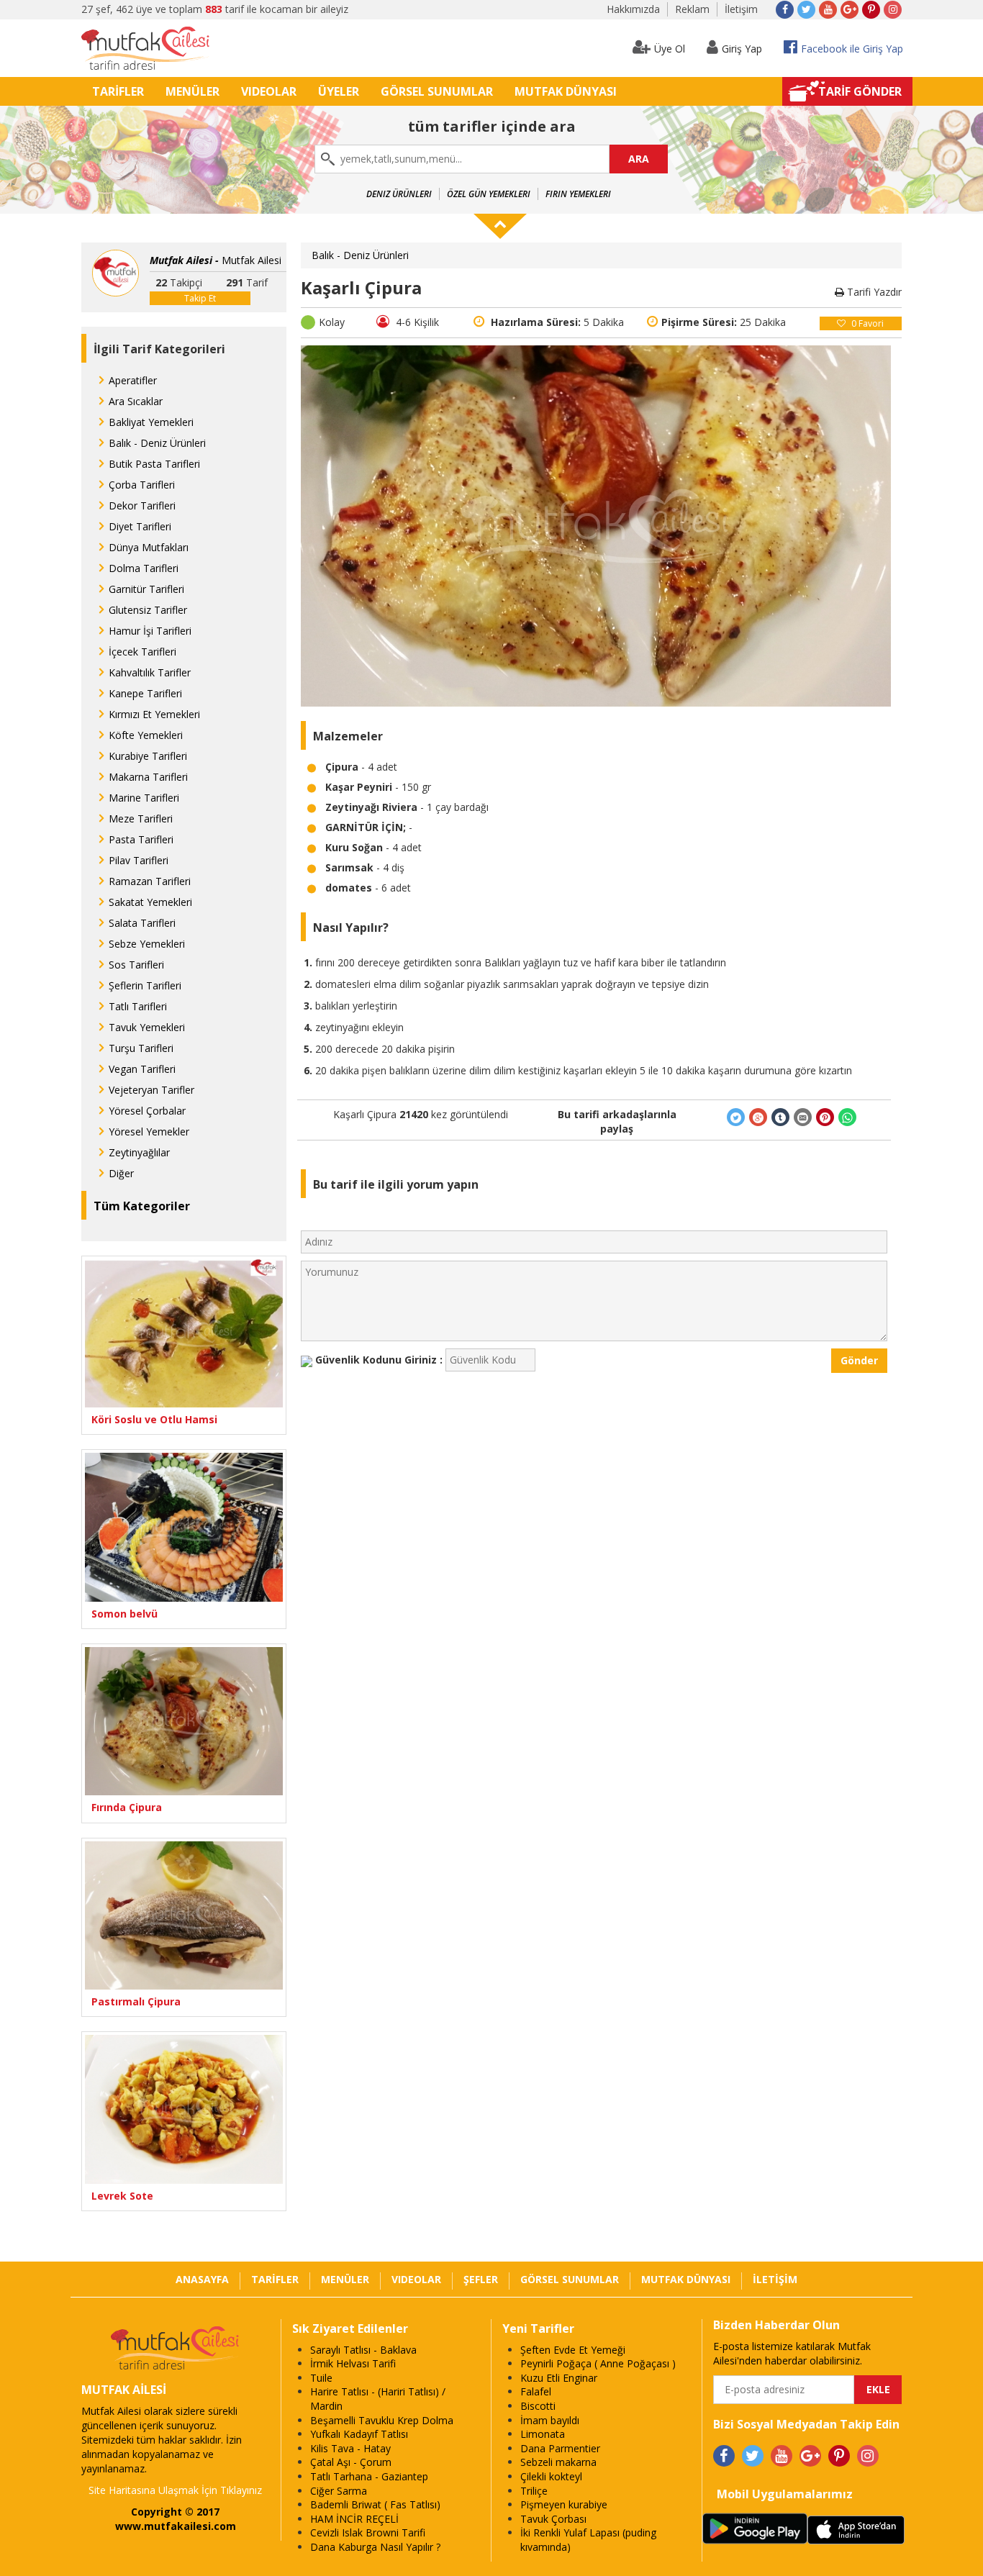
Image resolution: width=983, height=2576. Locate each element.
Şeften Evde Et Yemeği (573, 2350)
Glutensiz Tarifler (148, 610)
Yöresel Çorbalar (147, 1111)
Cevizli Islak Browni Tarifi (368, 2532)
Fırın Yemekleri (578, 194)
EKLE (878, 2389)
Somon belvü (124, 1614)
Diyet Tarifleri (140, 526)
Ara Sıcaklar (136, 401)
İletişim (741, 9)
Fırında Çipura (127, 1807)
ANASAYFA (202, 2279)
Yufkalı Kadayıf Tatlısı (359, 2434)
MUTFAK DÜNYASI (566, 91)
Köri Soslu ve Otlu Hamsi (154, 1419)
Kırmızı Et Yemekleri (154, 714)
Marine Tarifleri (144, 798)
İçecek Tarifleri (142, 652)
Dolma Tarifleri (144, 568)
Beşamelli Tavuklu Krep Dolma (382, 2420)
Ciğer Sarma (339, 2491)
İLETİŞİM (775, 2279)
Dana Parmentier (560, 2448)
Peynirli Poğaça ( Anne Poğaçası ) (598, 2363)
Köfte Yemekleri (146, 735)
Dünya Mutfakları (149, 547)
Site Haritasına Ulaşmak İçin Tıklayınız (175, 2490)
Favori (868, 323)
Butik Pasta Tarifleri (154, 464)
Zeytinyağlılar (139, 1152)
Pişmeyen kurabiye (564, 2504)
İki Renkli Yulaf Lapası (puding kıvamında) (588, 2540)
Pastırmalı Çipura (136, 2001)
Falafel (536, 2391)
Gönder (859, 1360)
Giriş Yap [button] (742, 49)
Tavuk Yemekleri (147, 1027)
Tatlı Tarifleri (138, 1006)
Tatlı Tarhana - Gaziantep (369, 2476)
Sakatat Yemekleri (150, 902)
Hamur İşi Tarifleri (150, 631)
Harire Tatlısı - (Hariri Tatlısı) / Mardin (378, 2399)
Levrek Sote (122, 2196)
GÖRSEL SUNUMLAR (437, 91)
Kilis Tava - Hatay (350, 2448)
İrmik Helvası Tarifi (353, 2363)
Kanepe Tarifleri (145, 693)
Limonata (543, 2434)
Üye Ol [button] (670, 49)
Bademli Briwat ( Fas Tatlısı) (375, 2504)
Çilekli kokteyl (551, 2476)
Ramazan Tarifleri (150, 881)
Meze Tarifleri (141, 818)
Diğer (121, 1173)
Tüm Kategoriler (142, 1206)
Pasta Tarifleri (141, 839)
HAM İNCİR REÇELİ (354, 2519)
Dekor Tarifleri (142, 505)
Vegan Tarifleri (142, 1069)
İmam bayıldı (550, 2420)
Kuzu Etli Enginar (559, 2378)
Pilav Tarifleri (139, 860)
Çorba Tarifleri (142, 485)
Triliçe (534, 2491)
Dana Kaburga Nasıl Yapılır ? (375, 2547)
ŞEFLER (481, 2279)
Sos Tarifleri (136, 965)
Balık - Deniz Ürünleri (157, 443)
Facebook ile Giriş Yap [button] (852, 49)
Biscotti (538, 2406)
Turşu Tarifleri (141, 1048)
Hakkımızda (633, 9)
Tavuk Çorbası (553, 2519)
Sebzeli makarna (558, 2462)
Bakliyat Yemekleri (151, 422)
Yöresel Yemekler (149, 1131)
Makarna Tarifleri (148, 777)
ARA (639, 159)
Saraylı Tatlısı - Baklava (363, 2350)
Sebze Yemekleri (147, 944)
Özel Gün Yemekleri (489, 194)
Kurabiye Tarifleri (148, 756)
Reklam (692, 9)
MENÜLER (192, 91)
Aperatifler (133, 380)
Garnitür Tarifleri (146, 589)
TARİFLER (118, 91)
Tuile (321, 2378)
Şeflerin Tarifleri (145, 985)
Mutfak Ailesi (216, 260)
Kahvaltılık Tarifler (150, 672)
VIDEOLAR (269, 91)
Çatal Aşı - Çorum (351, 2462)
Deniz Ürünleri (399, 194)
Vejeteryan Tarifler (151, 1090)
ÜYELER (339, 91)
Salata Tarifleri (142, 923)
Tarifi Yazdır (873, 292)
